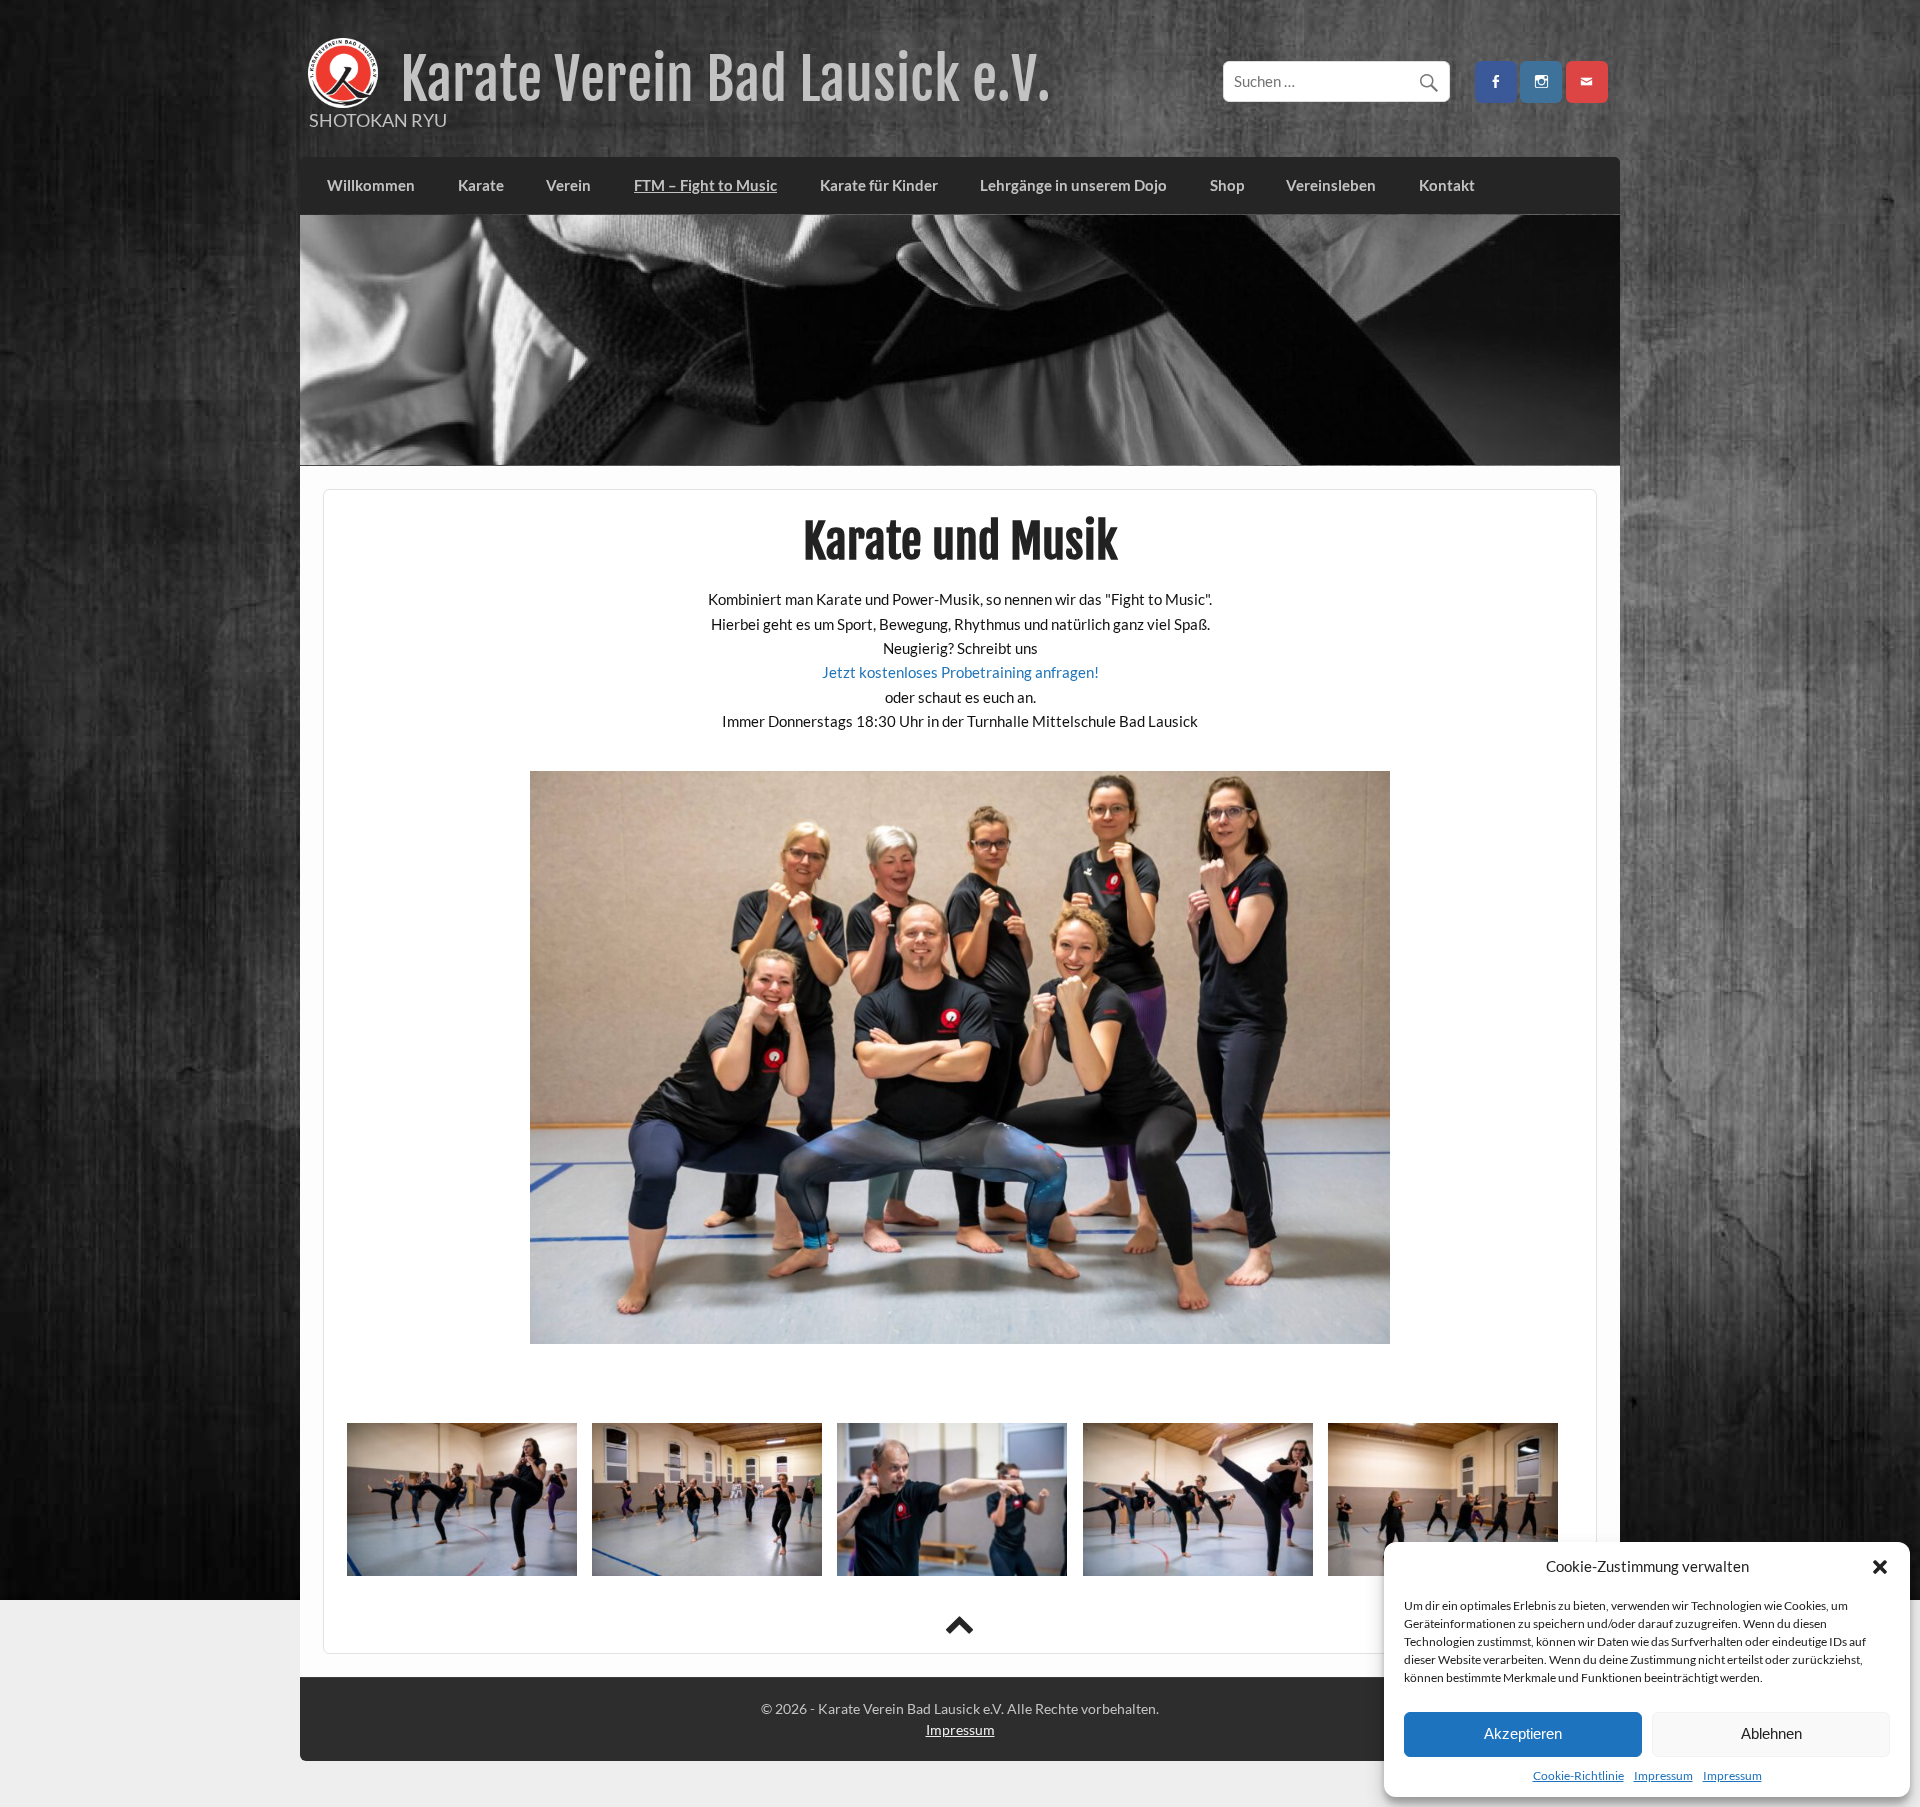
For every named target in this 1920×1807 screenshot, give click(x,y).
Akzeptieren (1523, 1733)
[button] (1880, 1567)
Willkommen (371, 185)
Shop (1227, 185)
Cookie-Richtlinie (1578, 1775)
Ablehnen (1771, 1733)
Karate (481, 185)
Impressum (1663, 1775)
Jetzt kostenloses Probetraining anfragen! (960, 672)
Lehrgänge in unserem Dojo (1073, 185)
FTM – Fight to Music (705, 185)
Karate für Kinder (879, 185)
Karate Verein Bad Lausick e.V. (725, 79)
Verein (568, 185)
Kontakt (1447, 185)
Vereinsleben (1331, 185)
